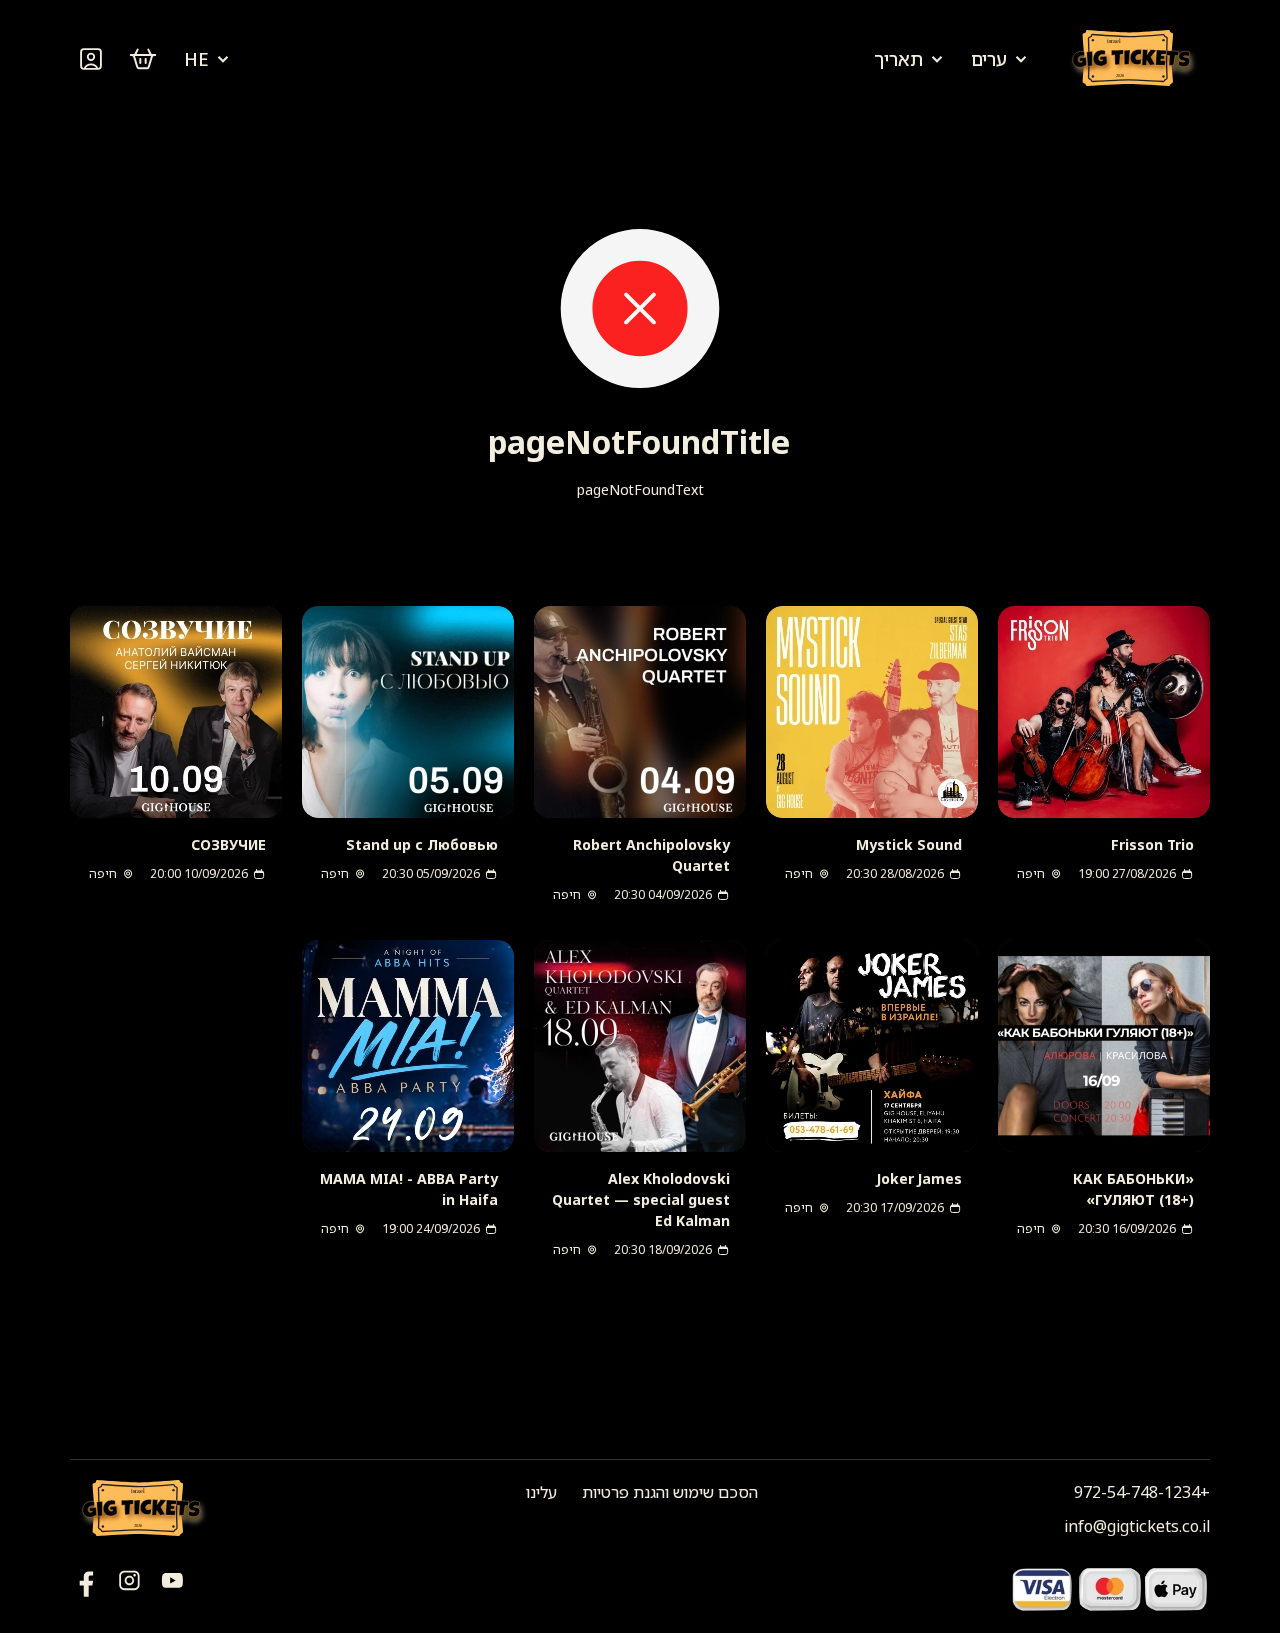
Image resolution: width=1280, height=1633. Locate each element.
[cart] (143, 59)
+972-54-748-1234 (1142, 1492)
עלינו (541, 1492)
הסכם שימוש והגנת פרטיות (670, 1492)
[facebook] (172, 1588)
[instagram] (129, 1588)
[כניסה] (91, 59)
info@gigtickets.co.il (1137, 1526)
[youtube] (86, 1588)
